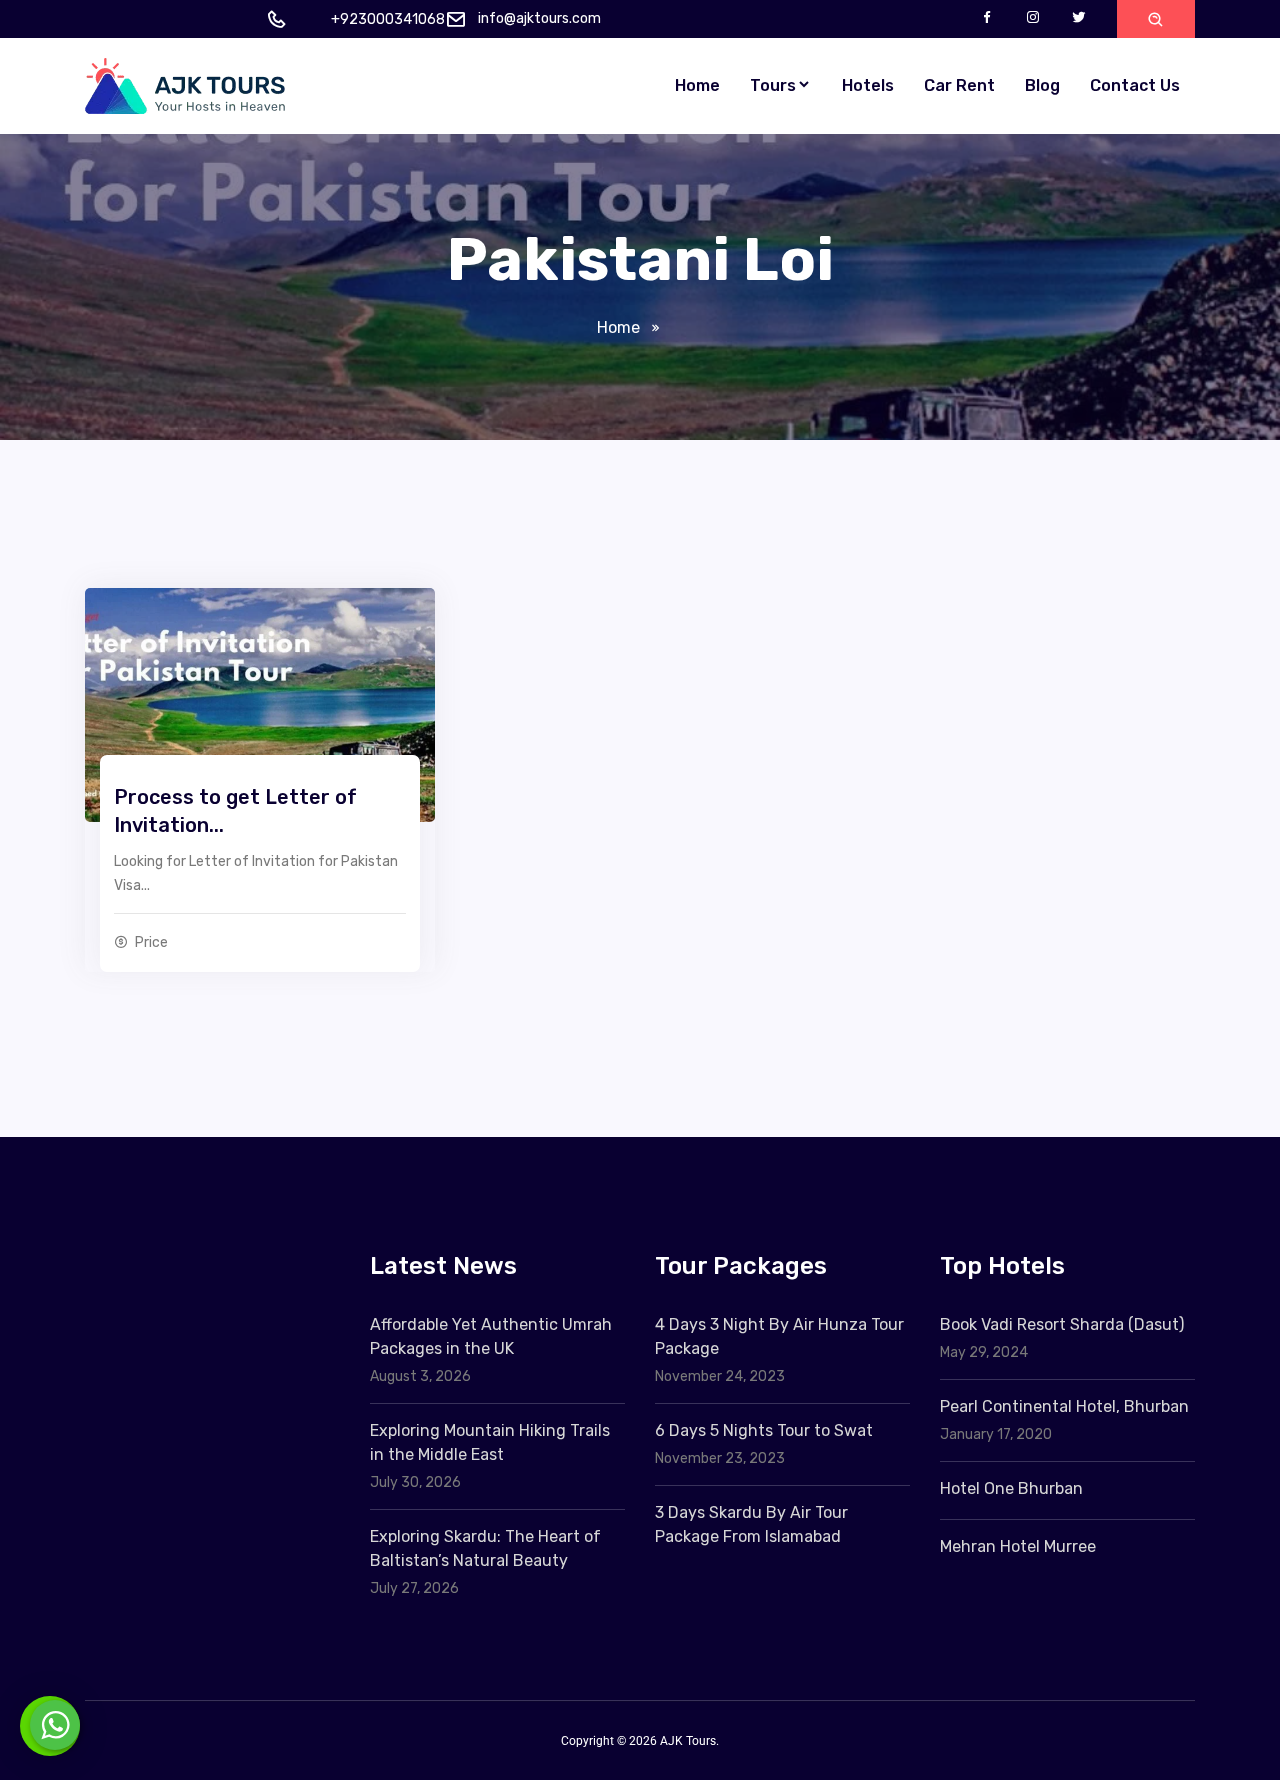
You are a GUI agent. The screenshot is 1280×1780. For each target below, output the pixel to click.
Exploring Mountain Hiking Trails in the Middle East (490, 1442)
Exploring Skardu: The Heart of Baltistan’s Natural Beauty (485, 1548)
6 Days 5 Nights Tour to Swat (764, 1430)
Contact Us (1135, 85)
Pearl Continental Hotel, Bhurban (1064, 1406)
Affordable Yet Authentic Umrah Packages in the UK (491, 1336)
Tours (773, 85)
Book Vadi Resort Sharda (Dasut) (1062, 1324)
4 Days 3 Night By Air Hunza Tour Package (779, 1336)
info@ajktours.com (539, 18)
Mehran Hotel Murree (1018, 1546)
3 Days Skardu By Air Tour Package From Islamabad (751, 1524)
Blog (1042, 85)
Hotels (868, 85)
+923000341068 (388, 19)
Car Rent (959, 85)
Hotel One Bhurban (1011, 1488)
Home (697, 85)
